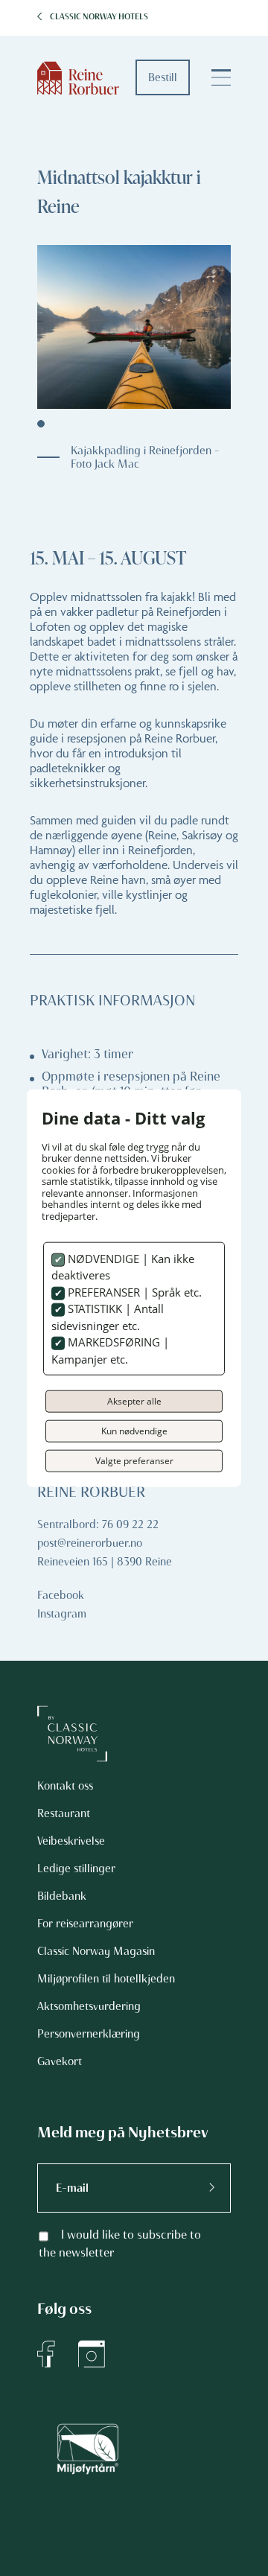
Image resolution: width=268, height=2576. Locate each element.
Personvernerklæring (89, 2034)
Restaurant (64, 1813)
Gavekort (60, 2061)
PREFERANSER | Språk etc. (133, 1291)
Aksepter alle (134, 1401)
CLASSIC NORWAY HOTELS (99, 17)
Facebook (61, 1595)
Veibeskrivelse (71, 1841)
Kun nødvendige (134, 1431)
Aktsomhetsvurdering (89, 2006)
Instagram (62, 1614)
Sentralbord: (68, 1524)
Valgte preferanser (134, 1461)
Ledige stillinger (76, 1869)
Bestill (163, 77)
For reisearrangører (85, 1924)
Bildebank (62, 1896)
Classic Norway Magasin (96, 1951)
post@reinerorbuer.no (90, 1543)
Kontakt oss (65, 1786)
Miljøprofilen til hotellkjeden (106, 1979)
